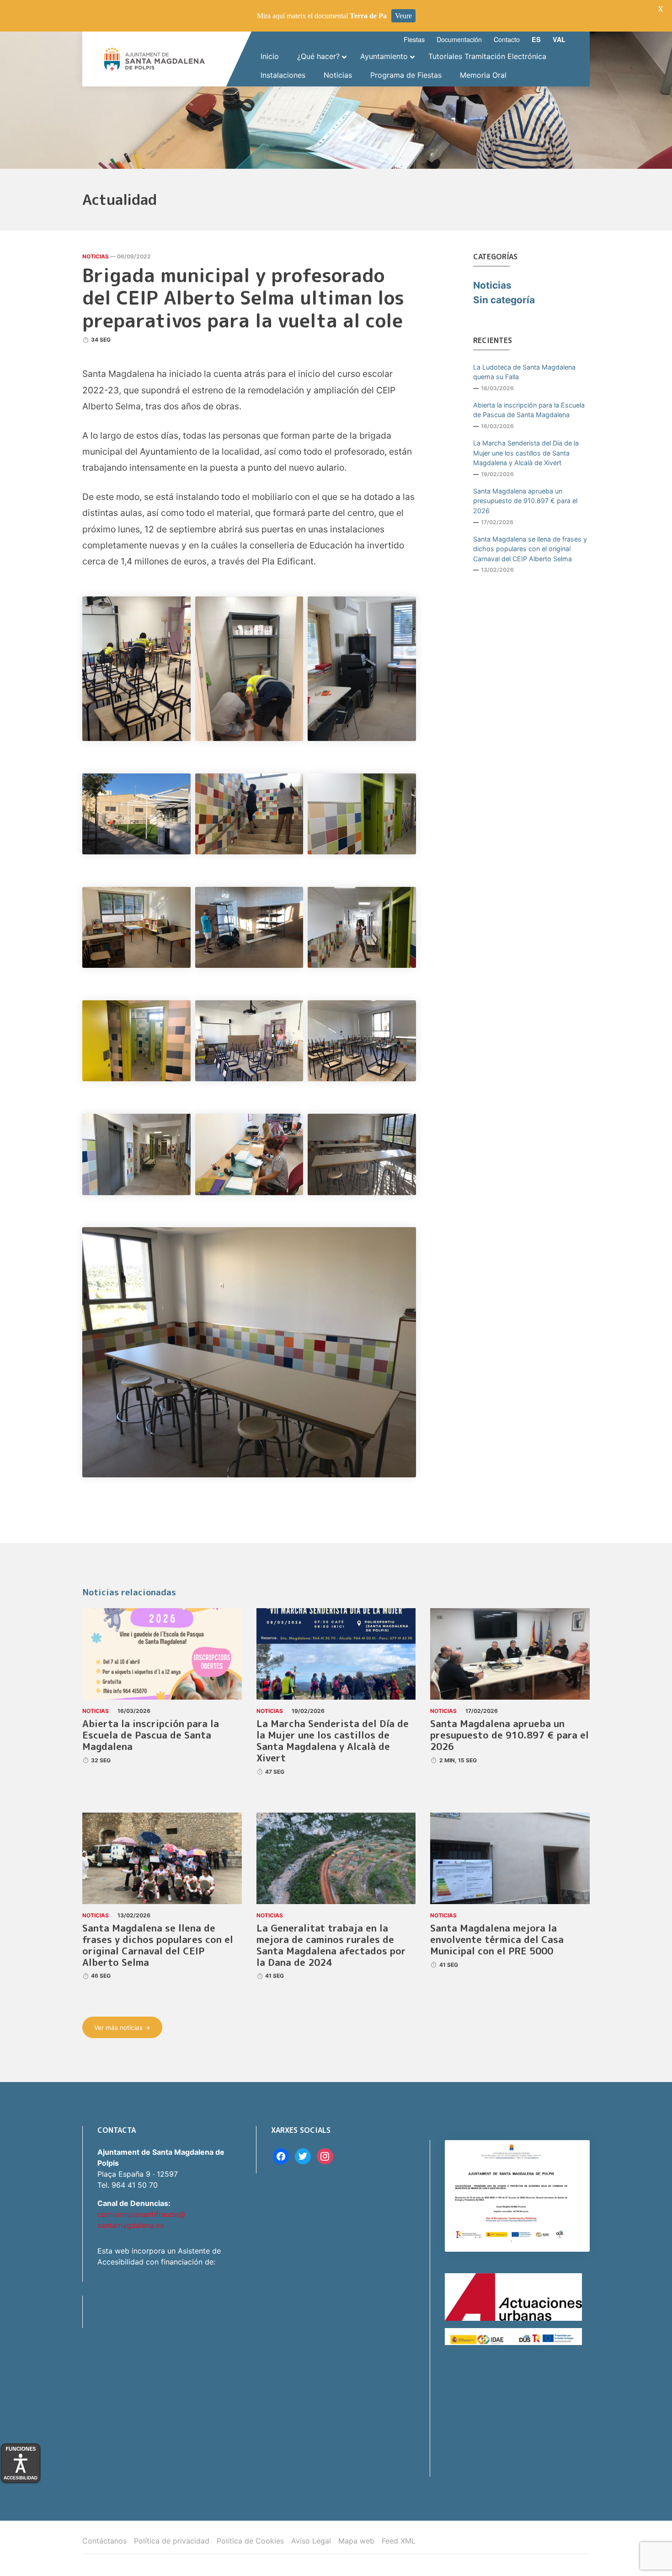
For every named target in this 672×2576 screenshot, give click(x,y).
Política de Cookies (250, 2541)
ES (536, 39)
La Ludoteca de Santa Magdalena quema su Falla (524, 372)
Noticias (96, 256)
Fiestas (414, 39)
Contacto (507, 39)
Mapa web (356, 2541)
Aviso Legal (311, 2541)
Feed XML (399, 2541)
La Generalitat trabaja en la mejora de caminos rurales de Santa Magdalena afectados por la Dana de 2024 (331, 1945)
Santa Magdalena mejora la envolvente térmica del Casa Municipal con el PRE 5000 (497, 1940)
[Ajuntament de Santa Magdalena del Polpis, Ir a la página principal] (155, 59)
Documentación (459, 39)
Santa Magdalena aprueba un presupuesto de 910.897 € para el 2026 (525, 501)
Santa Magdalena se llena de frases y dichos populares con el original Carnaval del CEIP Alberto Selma (530, 549)
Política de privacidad (172, 2541)
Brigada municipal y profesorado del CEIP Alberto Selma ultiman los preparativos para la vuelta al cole (243, 298)
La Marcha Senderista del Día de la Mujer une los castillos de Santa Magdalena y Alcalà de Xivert (526, 453)
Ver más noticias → (122, 2028)
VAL (559, 39)
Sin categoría (504, 300)
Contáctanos (104, 2541)
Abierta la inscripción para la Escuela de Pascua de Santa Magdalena (529, 410)
